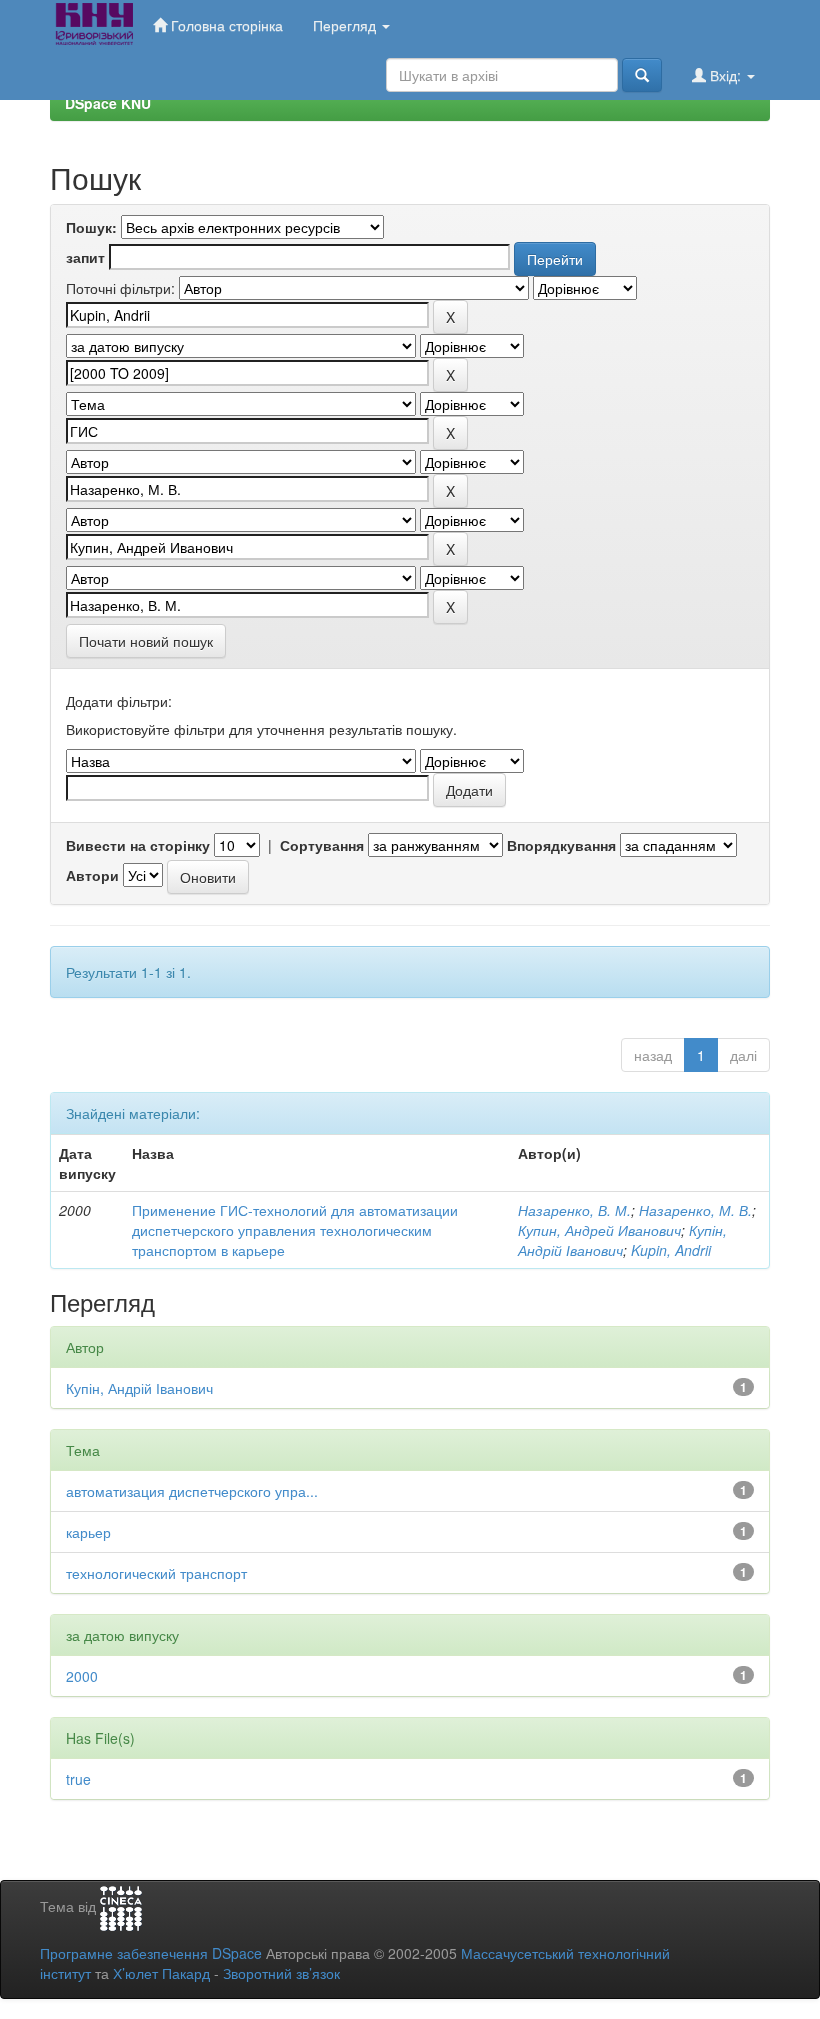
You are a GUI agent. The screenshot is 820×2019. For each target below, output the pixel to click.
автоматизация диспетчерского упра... (192, 1491)
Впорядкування (561, 845)
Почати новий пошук (146, 641)
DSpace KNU (108, 103)
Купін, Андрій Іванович (622, 1240)
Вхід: (725, 75)
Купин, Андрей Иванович (599, 1230)
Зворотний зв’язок (281, 1973)
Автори (92, 875)
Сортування (322, 845)
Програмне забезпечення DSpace (151, 1953)
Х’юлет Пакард (161, 1973)
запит (85, 257)
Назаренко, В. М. (574, 1210)
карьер (88, 1532)
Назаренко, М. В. (695, 1210)
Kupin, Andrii (671, 1250)
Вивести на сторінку (138, 845)
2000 (82, 1676)
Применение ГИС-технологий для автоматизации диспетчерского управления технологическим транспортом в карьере (295, 1230)
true (78, 1779)
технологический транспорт (156, 1573)
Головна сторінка (225, 25)
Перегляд (346, 25)
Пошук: (91, 227)
